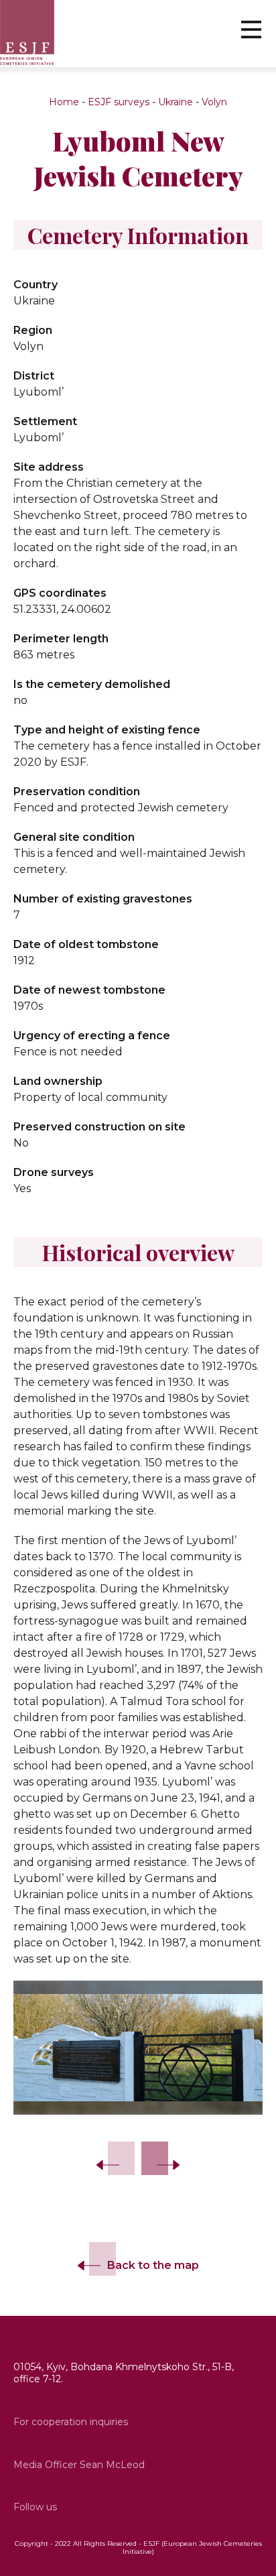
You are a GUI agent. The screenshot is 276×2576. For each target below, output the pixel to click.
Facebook (37, 2490)
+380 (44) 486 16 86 (60, 2348)
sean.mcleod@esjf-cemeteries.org (94, 2447)
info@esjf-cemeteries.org (73, 2404)
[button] (251, 29)
